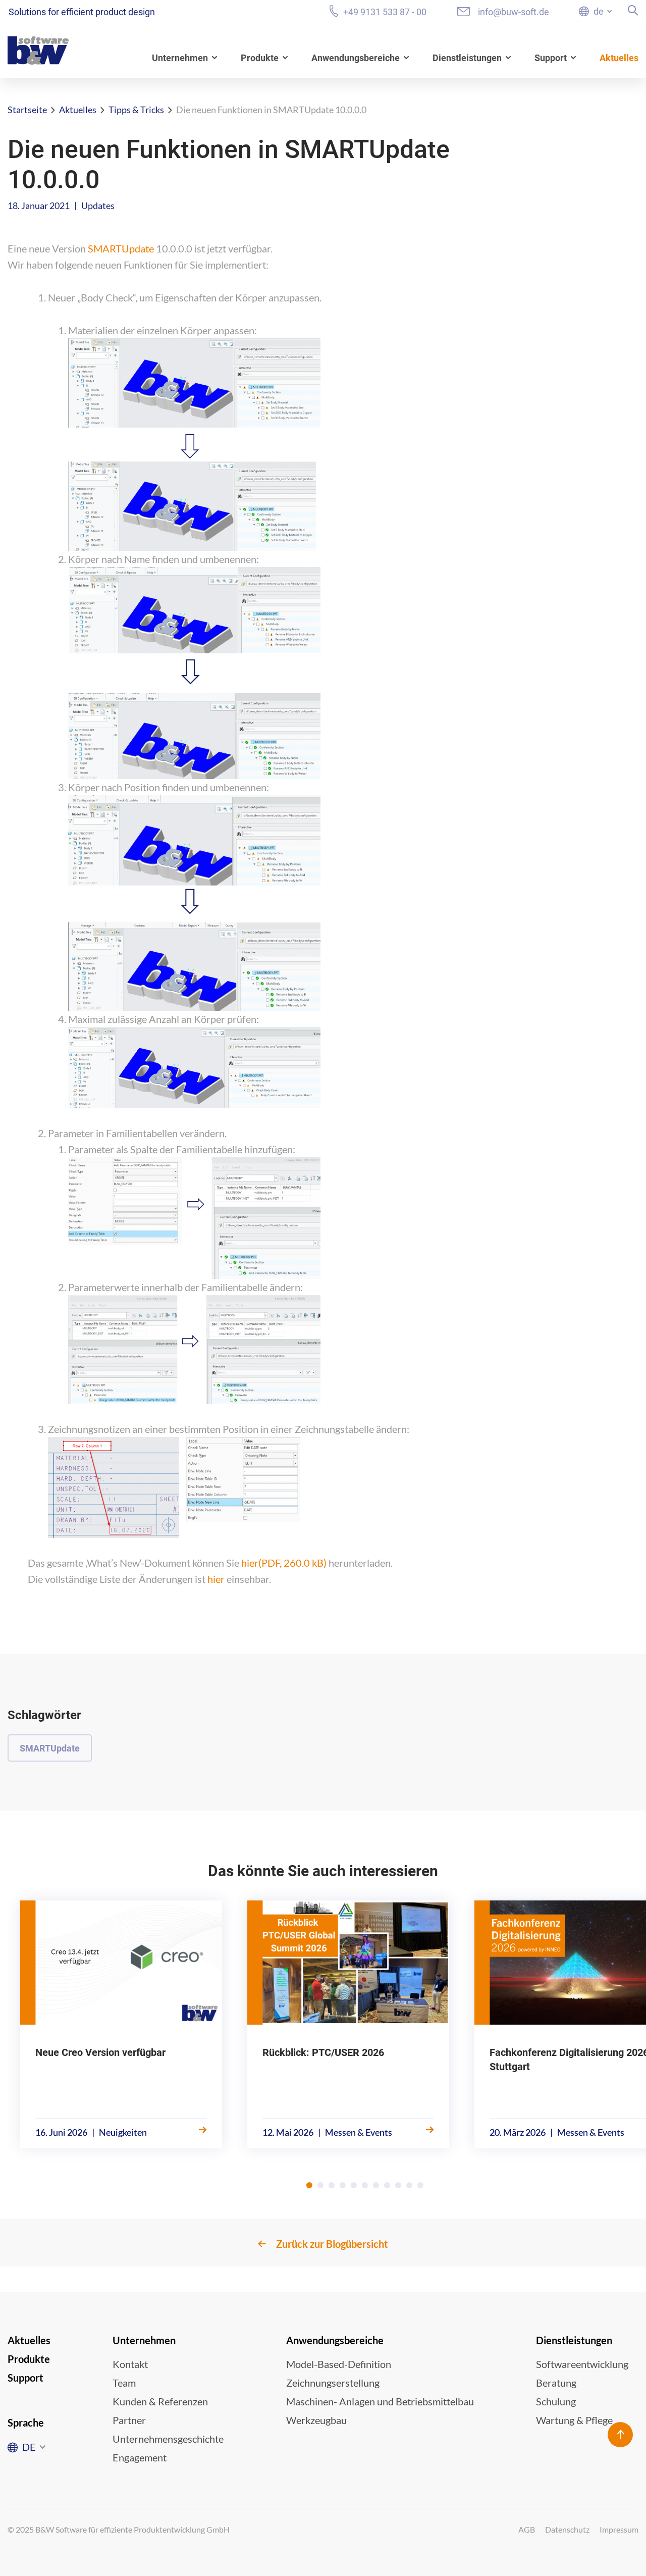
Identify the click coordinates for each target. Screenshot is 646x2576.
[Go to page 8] (387, 2185)
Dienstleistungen (467, 58)
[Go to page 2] (320, 2185)
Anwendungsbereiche (356, 58)
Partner (129, 2420)
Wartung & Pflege (574, 2420)
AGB (527, 2529)
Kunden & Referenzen (160, 2401)
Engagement (140, 2457)
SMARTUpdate (121, 248)
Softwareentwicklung (582, 2364)
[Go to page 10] (409, 2185)
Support (551, 58)
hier (284, 1563)
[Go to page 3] (332, 2185)
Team (124, 2383)
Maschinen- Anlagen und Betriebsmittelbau (380, 2401)
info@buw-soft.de (514, 12)
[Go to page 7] (376, 2185)
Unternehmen (180, 58)
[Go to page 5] (354, 2185)
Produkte (260, 58)
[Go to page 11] (420, 2185)
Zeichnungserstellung (333, 2383)
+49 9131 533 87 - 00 (385, 12)
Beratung (556, 2383)
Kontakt (130, 2364)
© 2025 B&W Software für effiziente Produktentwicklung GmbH (119, 2529)
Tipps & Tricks (136, 110)
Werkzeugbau (316, 2420)
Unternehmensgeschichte (168, 2439)
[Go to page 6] (365, 2185)
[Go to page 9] (398, 2185)
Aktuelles (619, 58)
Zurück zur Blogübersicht (332, 2244)
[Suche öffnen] (633, 10)
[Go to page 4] (343, 2185)
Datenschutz (567, 2529)
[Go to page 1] (309, 2185)
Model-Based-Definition (339, 2364)
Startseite (27, 110)
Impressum (619, 2529)
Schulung (556, 2401)
